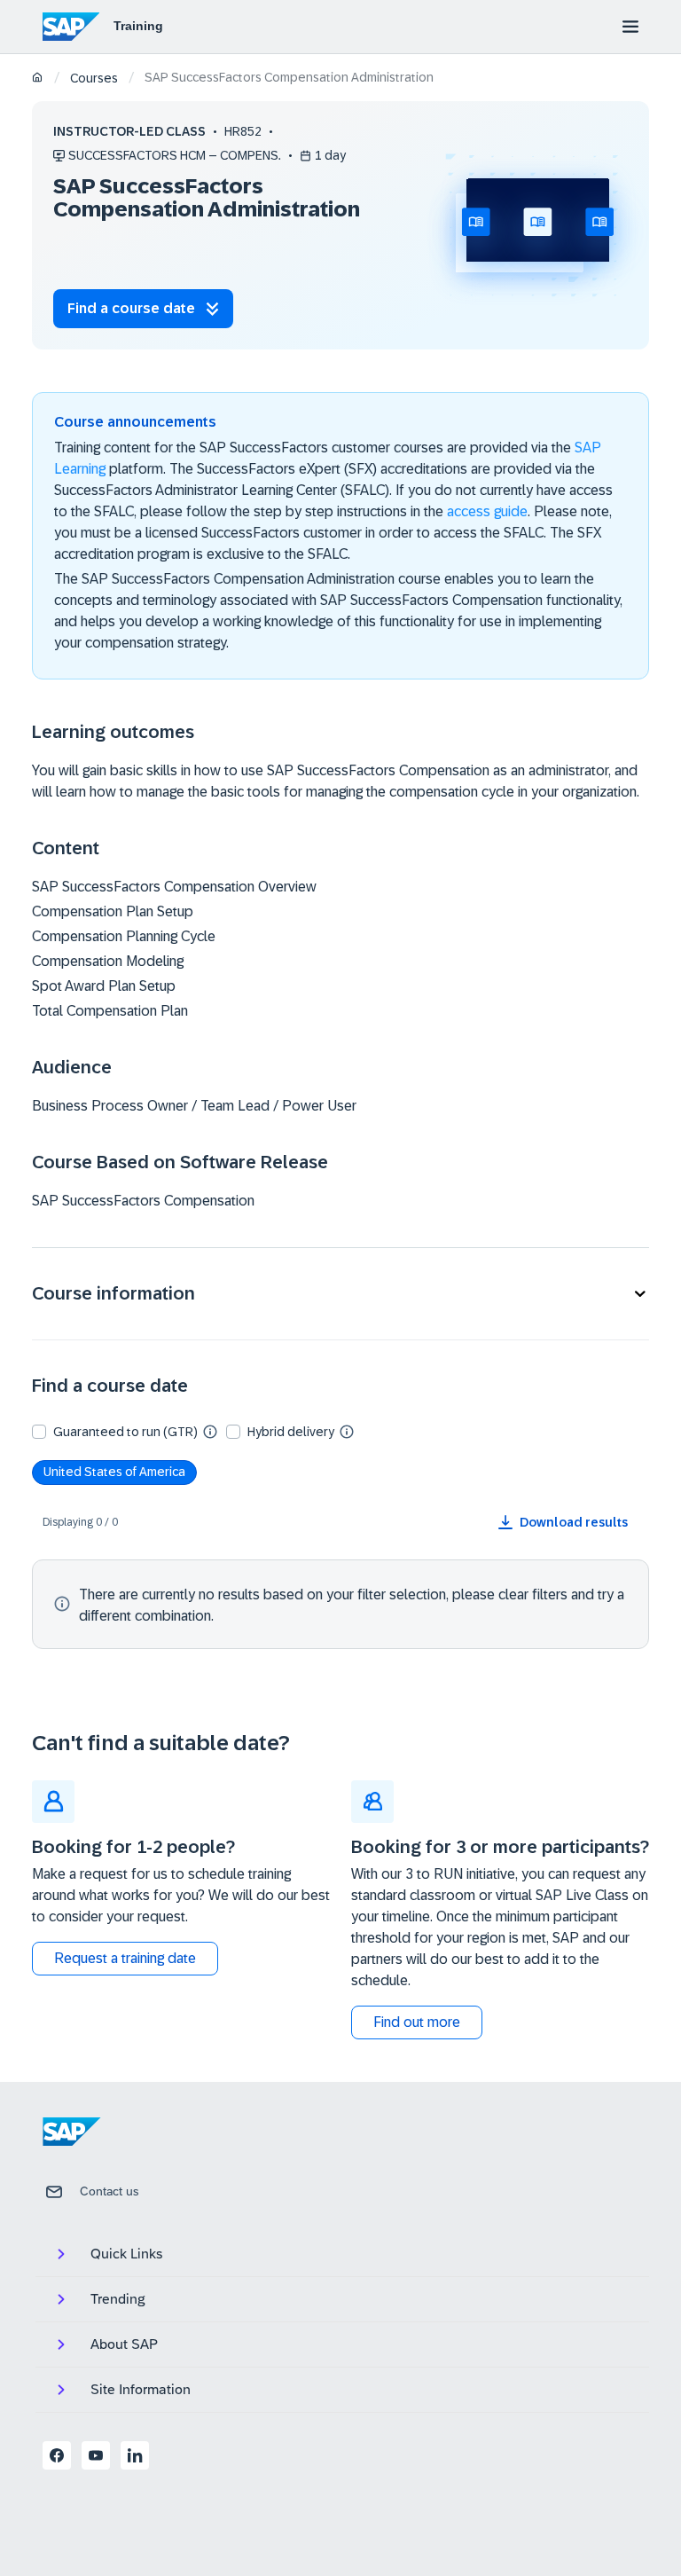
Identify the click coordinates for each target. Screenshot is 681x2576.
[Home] (38, 79)
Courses (94, 78)
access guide (487, 511)
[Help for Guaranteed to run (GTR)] (210, 1431)
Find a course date (131, 308)
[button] (340, 1294)
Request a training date (125, 1958)
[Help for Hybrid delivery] (347, 1431)
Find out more (417, 2022)
